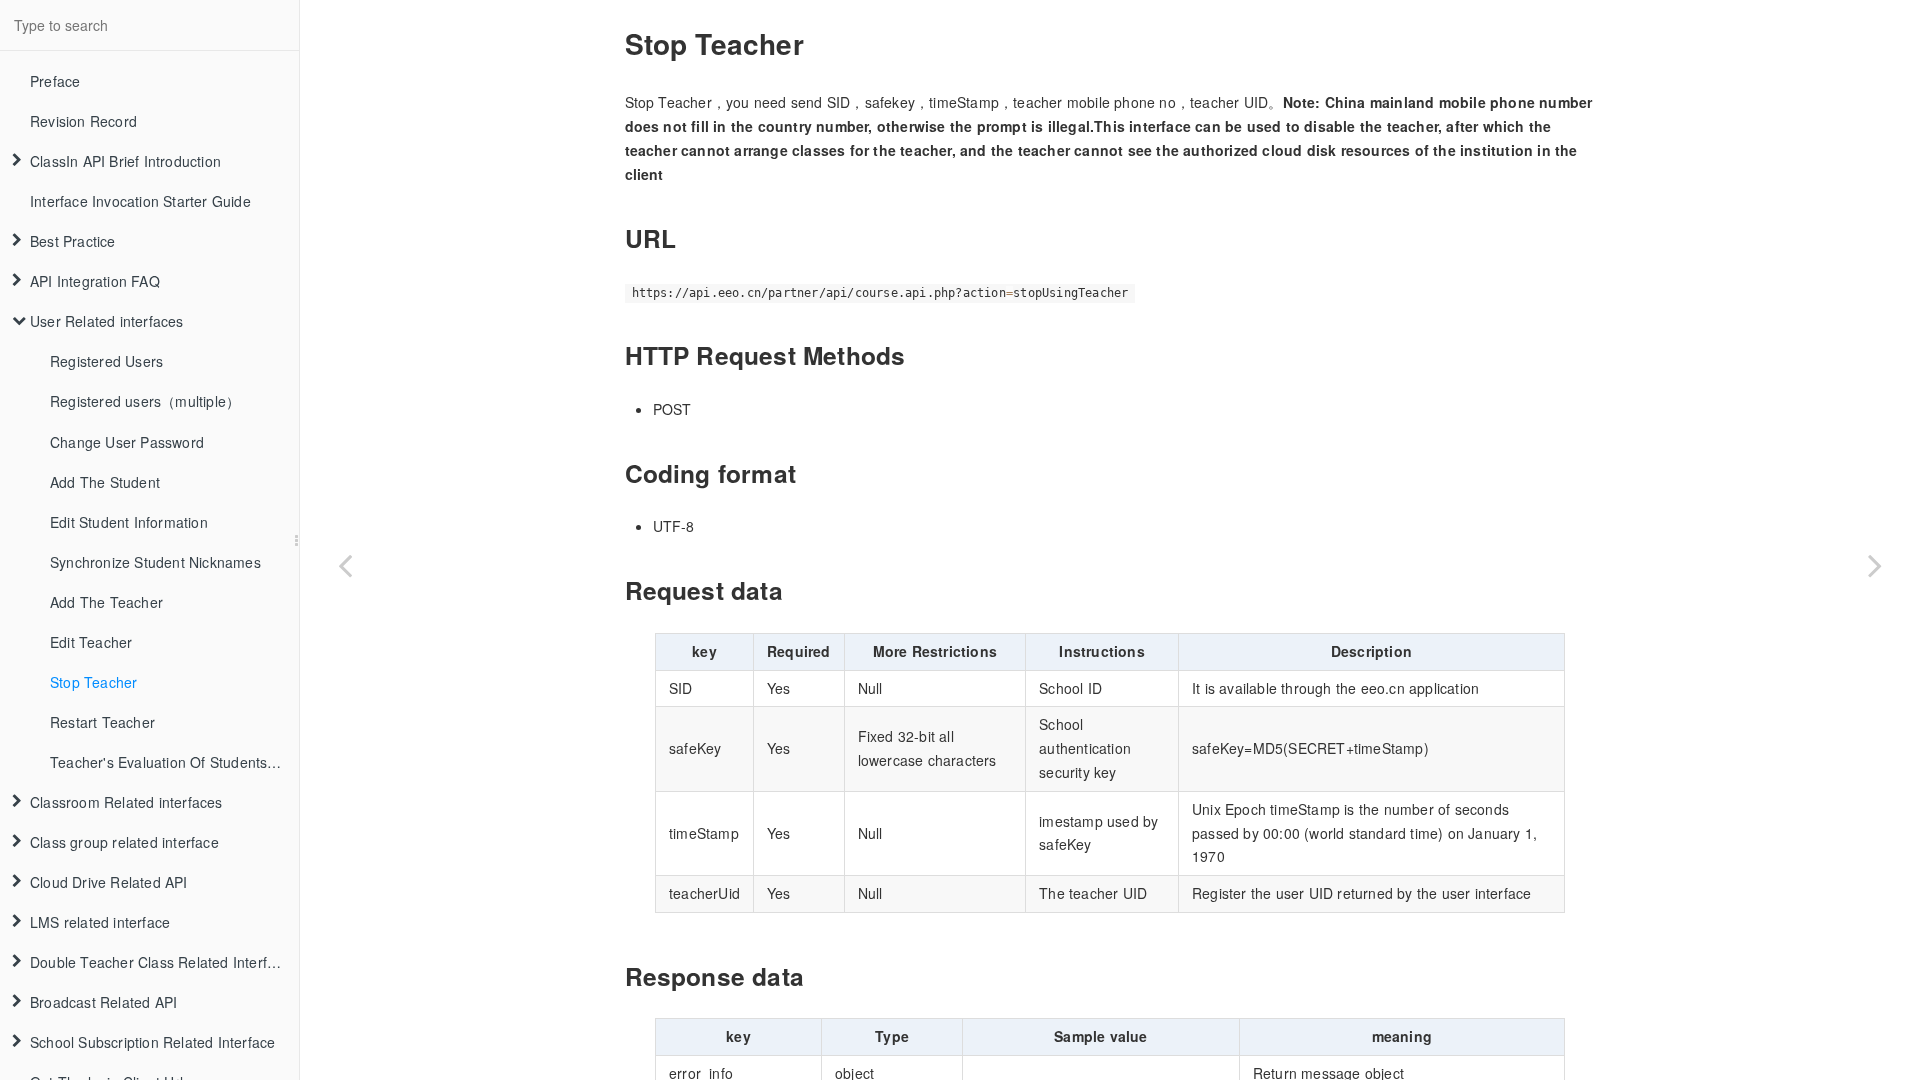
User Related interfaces (107, 321)
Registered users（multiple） (145, 401)
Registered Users (106, 361)
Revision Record (83, 121)
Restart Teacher (102, 722)
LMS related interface (100, 922)
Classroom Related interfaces (126, 802)
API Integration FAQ (95, 281)
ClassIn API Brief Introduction (125, 161)
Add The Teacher (106, 602)
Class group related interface (124, 842)
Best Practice (73, 241)
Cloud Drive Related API (109, 882)
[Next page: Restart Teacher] (1875, 565)
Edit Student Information (129, 522)
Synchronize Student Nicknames (155, 562)
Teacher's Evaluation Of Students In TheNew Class (174, 762)
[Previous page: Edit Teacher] (345, 565)
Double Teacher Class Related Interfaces (164, 962)
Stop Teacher (93, 682)
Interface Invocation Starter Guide (140, 201)
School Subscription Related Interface (152, 1042)
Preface (55, 81)
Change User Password (127, 442)
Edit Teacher (91, 642)
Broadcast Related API (103, 1002)
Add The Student (105, 482)
